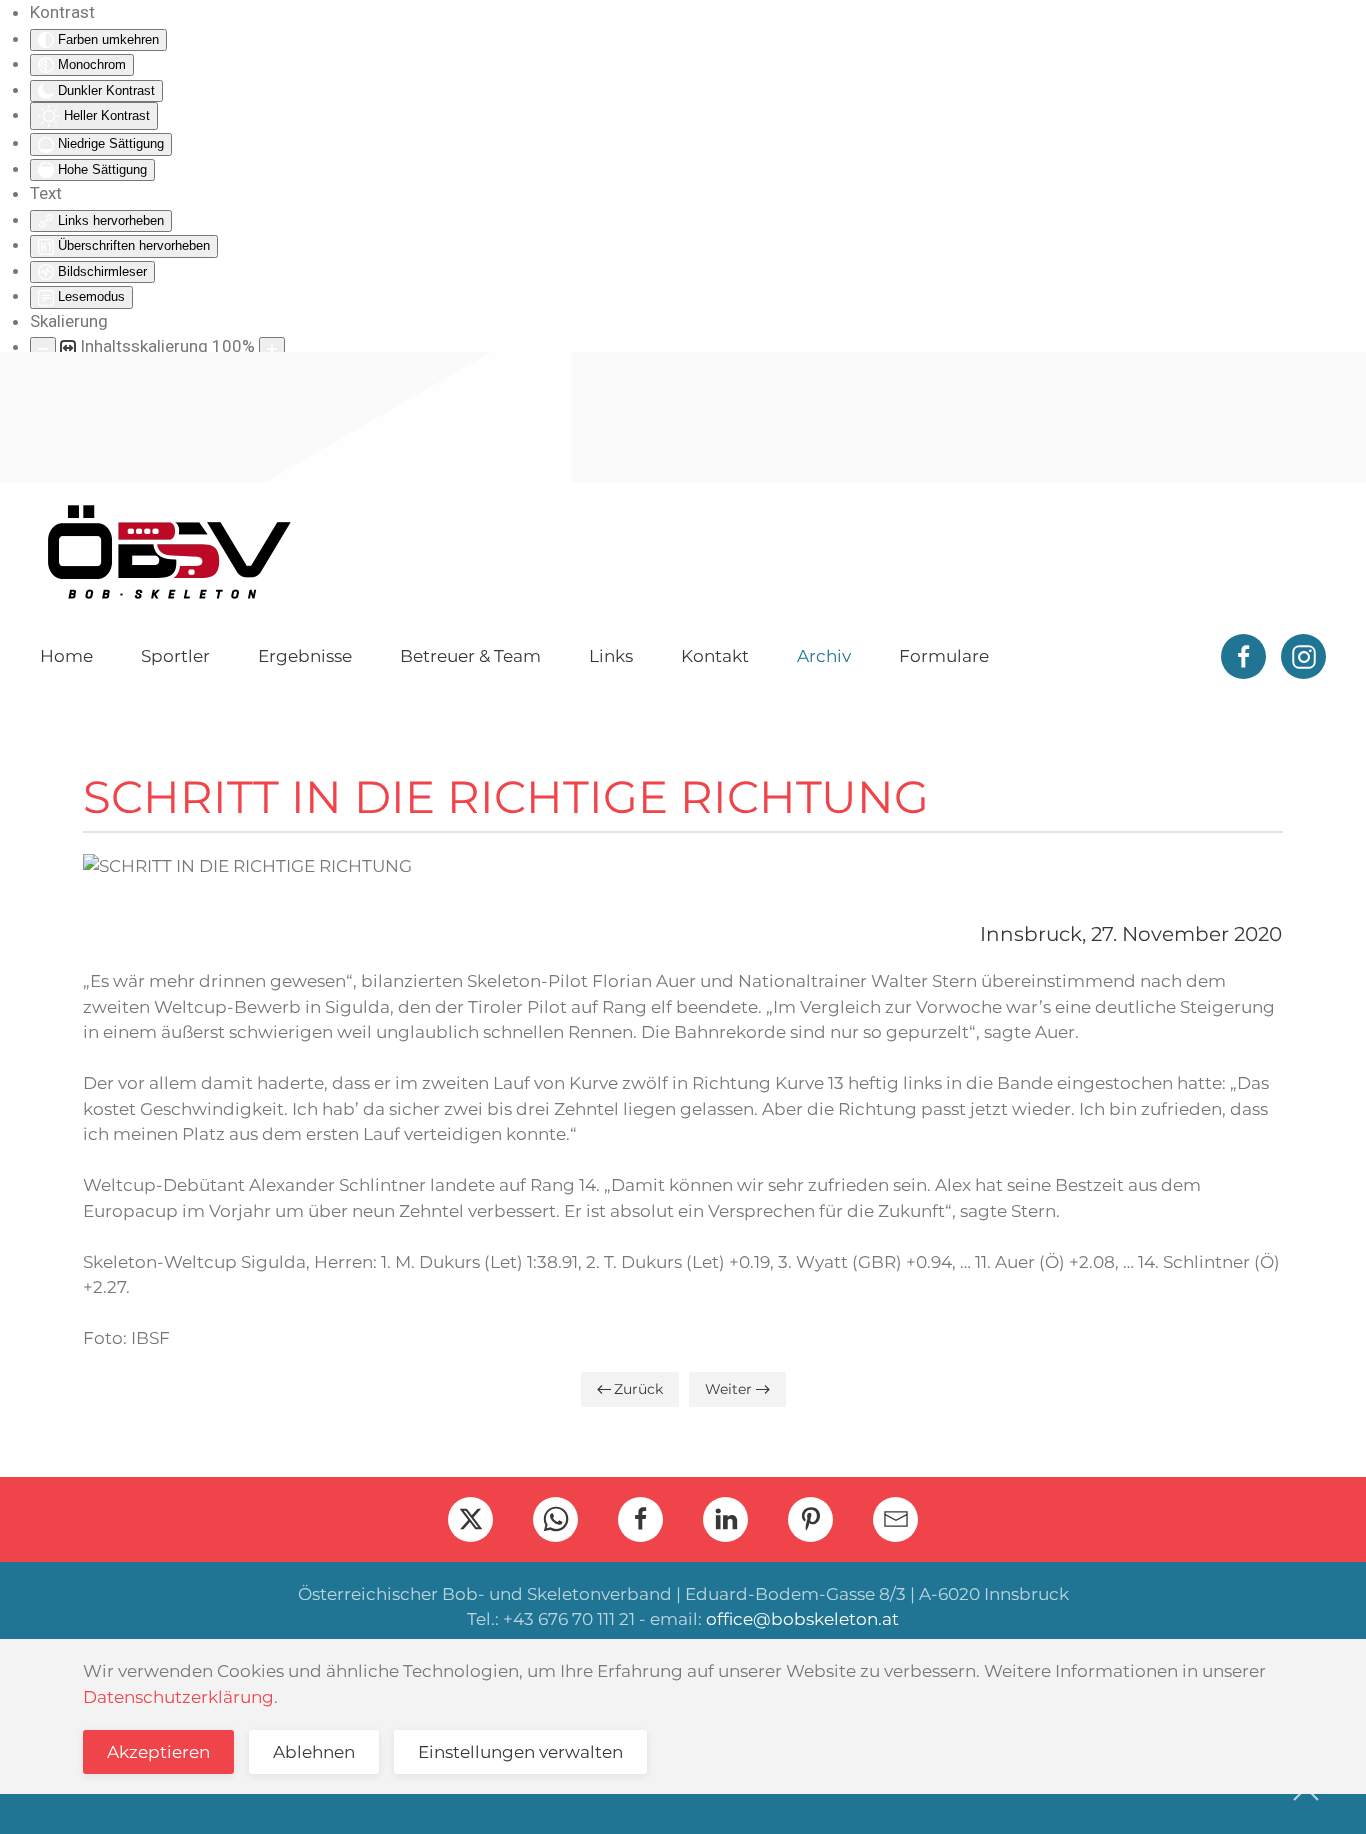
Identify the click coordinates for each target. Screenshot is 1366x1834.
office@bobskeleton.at (802, 1619)
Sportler (175, 656)
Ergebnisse (305, 656)
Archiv (824, 656)
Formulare (944, 656)
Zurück (638, 1389)
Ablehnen (314, 1752)
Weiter (728, 1389)
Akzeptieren (158, 1752)
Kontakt (715, 656)
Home (66, 656)
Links (611, 656)
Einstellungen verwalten (520, 1752)
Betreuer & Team (470, 656)
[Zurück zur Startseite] (168, 552)
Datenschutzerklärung (178, 1697)
